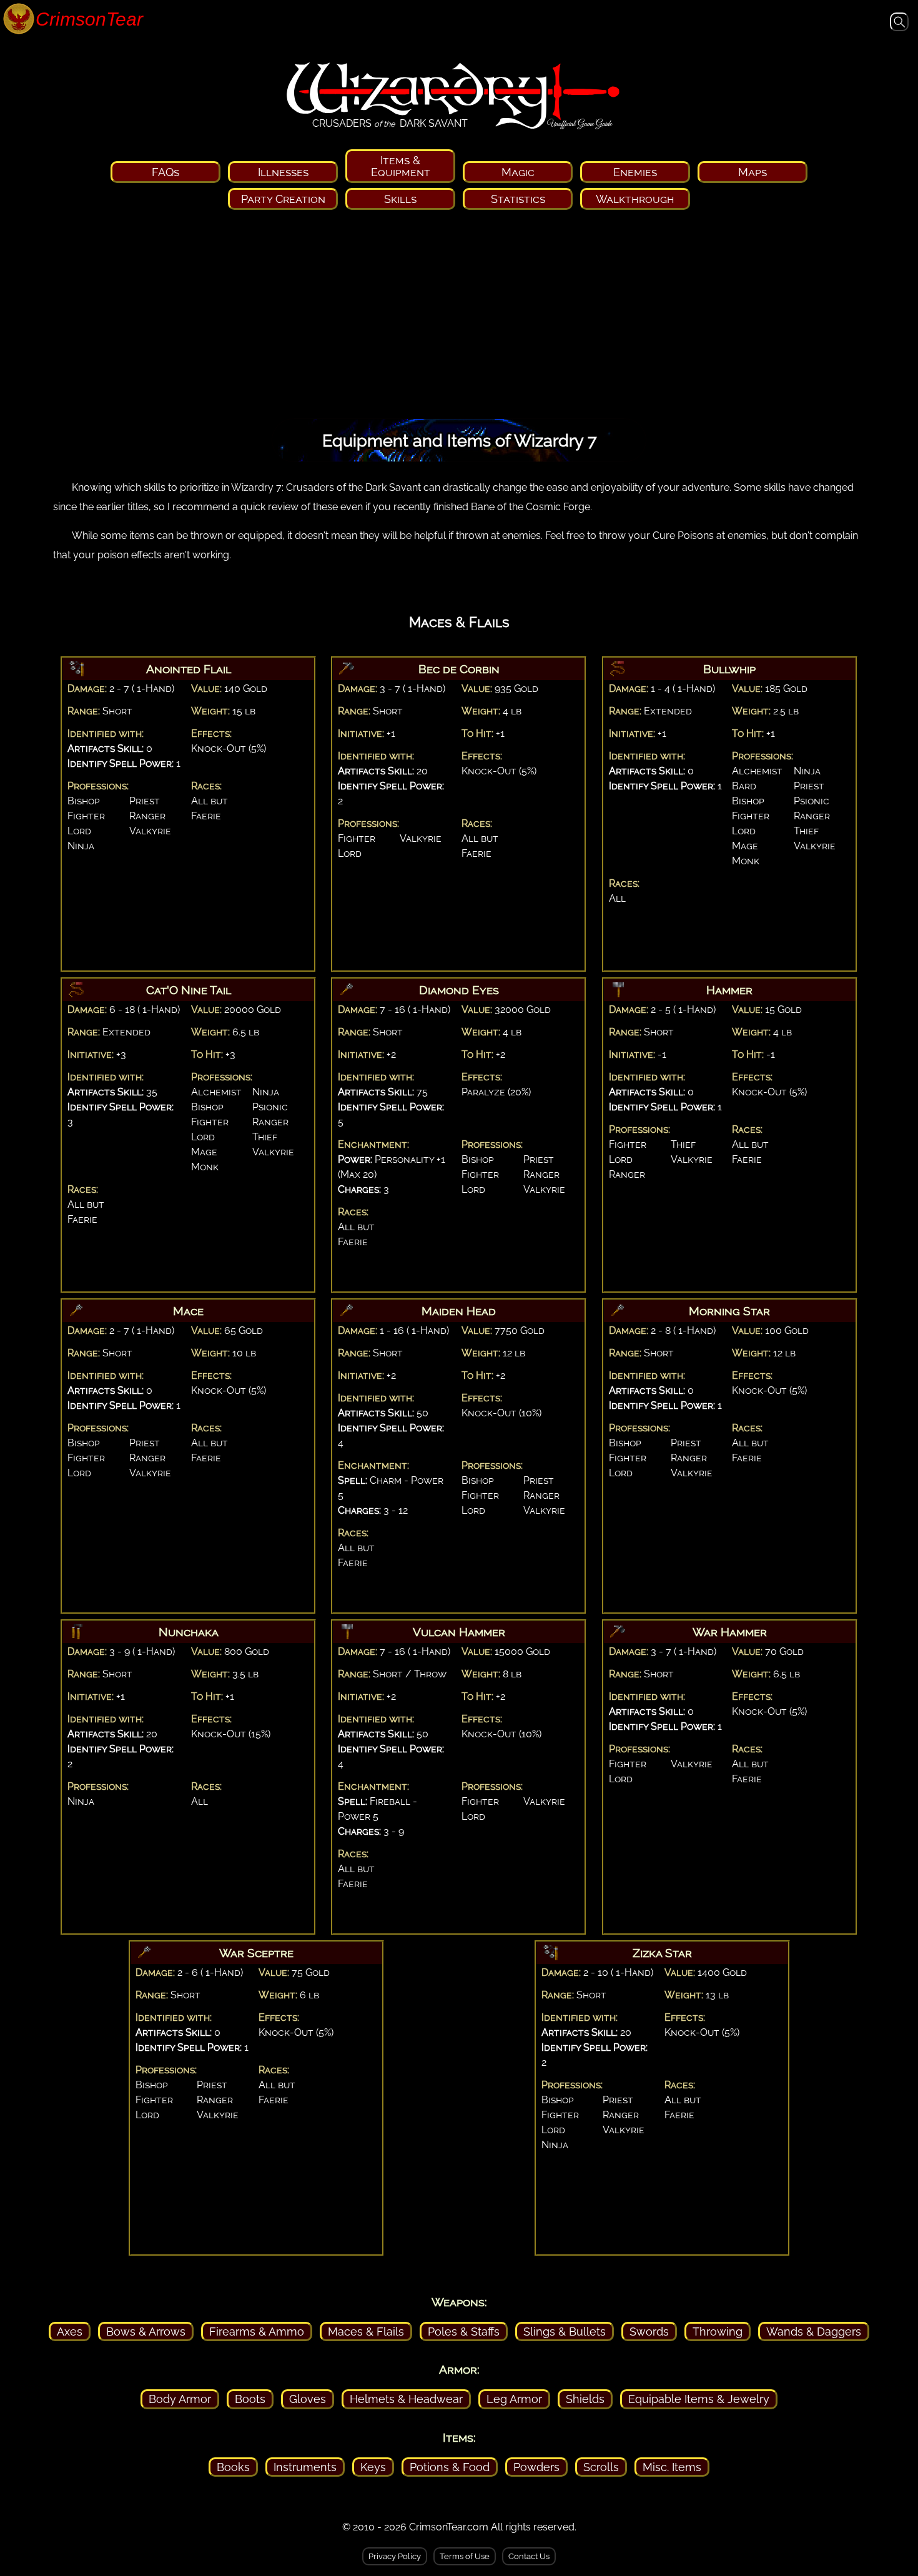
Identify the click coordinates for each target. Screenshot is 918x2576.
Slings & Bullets (565, 2332)
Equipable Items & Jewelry (699, 2399)
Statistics (518, 199)
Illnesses (283, 172)
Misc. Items (672, 2467)
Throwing (718, 2332)
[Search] (899, 25)
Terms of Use (465, 2556)
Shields (585, 2399)
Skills (400, 199)
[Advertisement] (459, 318)
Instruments (305, 2467)
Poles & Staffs (464, 2332)
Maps (753, 172)
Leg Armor (514, 2399)
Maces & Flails (366, 2332)
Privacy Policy (395, 2556)
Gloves (308, 2399)
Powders (536, 2467)
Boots (250, 2399)
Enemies (635, 172)
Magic (518, 172)
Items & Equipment (401, 166)
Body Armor (180, 2399)
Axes (70, 2332)
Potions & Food (450, 2467)
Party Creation (283, 199)
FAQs (165, 172)
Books (233, 2467)
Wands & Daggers (814, 2332)
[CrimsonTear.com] (69, 20)
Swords (649, 2332)
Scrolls (601, 2467)
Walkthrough (635, 199)
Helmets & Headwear (406, 2399)
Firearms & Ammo (257, 2332)
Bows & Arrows (146, 2332)
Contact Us (529, 2556)
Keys (373, 2467)
